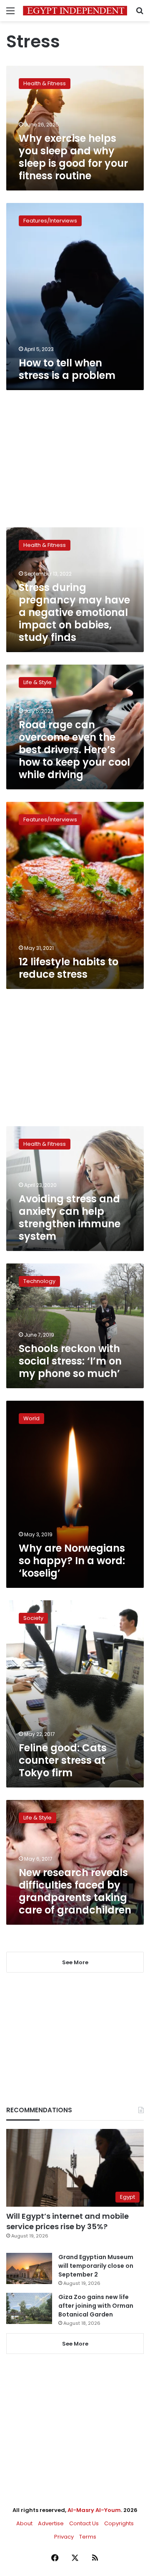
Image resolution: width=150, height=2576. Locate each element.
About (24, 2523)
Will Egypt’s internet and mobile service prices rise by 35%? (67, 2221)
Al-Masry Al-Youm (94, 2510)
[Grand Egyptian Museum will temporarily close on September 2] (29, 2268)
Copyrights (119, 2523)
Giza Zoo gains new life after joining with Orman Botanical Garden (96, 2306)
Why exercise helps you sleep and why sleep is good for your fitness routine (73, 157)
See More (75, 2344)
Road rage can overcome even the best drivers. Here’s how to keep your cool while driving (74, 750)
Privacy (64, 2537)
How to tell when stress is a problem (67, 369)
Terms (88, 2537)
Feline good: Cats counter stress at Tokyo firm (63, 1760)
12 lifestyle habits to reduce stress (69, 968)
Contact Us (84, 2523)
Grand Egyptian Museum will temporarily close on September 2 (96, 2266)
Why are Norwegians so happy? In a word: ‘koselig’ (72, 1561)
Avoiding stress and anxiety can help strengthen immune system (70, 1218)
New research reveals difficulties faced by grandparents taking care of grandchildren (75, 1891)
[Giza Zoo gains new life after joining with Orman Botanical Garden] (29, 2308)
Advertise (51, 2523)
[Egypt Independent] (75, 11)
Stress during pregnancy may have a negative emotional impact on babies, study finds (74, 612)
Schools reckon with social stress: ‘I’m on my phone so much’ (70, 1361)
